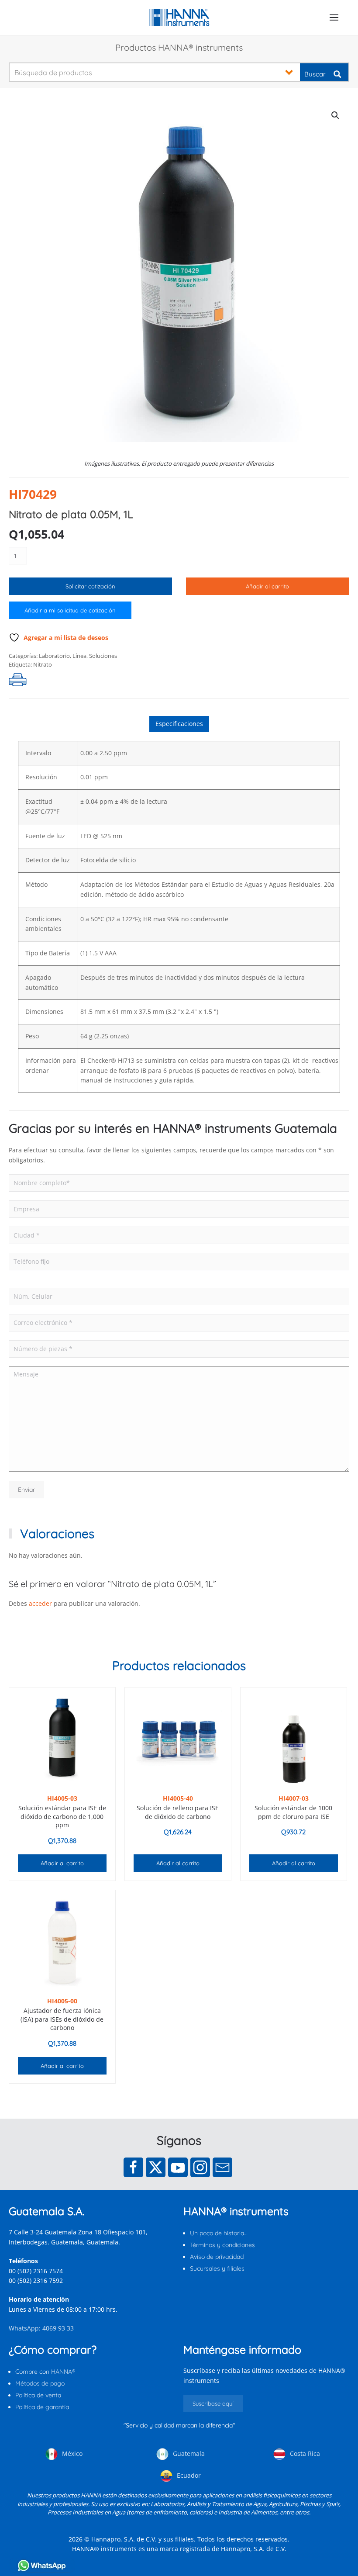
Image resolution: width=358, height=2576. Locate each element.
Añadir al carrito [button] (62, 1863)
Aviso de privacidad (217, 2257)
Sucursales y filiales (217, 2268)
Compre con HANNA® (45, 2372)
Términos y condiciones (222, 2245)
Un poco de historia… (219, 2233)
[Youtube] (178, 2167)
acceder (40, 1603)
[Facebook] (133, 2167)
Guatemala (188, 2453)
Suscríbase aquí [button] (213, 2403)
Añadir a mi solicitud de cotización (70, 610)
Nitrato (43, 664)
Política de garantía (42, 2407)
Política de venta (38, 2395)
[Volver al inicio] (179, 17)
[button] (334, 17)
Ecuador (188, 2475)
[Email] (222, 2167)
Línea (79, 656)
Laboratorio (54, 656)
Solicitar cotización (90, 586)
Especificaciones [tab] (179, 724)
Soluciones (103, 656)
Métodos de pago (40, 2383)
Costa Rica (304, 2453)
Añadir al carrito (267, 586)
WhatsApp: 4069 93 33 (41, 2328)
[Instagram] (200, 2167)
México (71, 2453)
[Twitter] (156, 2167)
